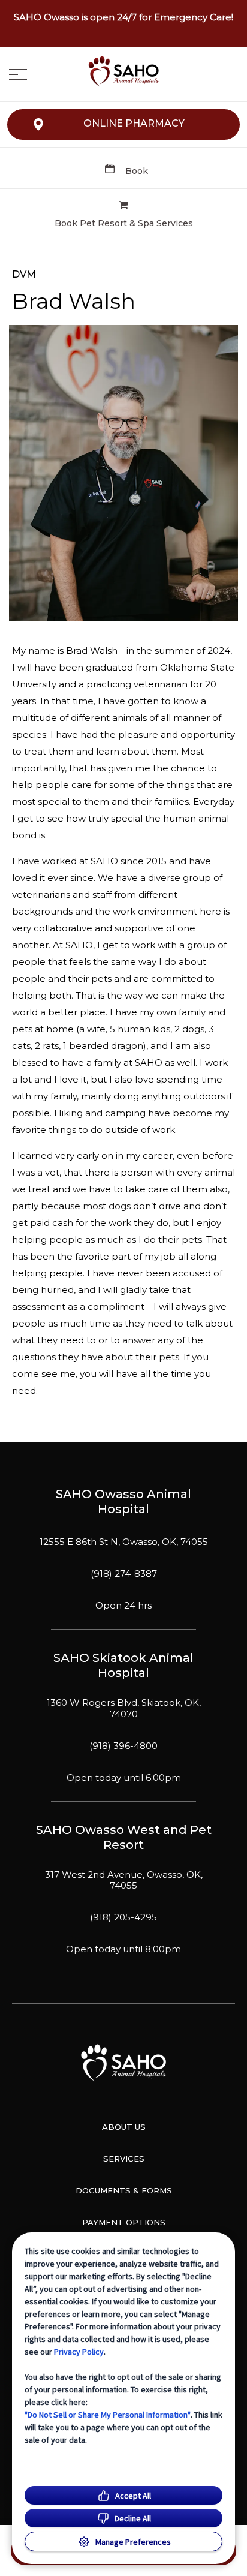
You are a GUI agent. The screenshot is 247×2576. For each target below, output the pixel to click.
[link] (123, 71)
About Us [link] (124, 2127)
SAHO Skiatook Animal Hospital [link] (123, 1665)
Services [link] (124, 2159)
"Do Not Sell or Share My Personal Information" (108, 2415)
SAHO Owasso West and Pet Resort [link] (124, 1837)
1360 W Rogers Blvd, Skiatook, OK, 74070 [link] (124, 1708)
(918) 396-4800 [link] (123, 1746)
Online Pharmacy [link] (134, 123)
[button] (18, 74)
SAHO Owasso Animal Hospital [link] (123, 1502)
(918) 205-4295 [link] (123, 1917)
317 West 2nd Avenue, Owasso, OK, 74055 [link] (124, 1881)
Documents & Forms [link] (124, 2190)
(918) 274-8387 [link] (124, 1574)
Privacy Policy (79, 2352)
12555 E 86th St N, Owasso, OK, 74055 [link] (124, 1542)
